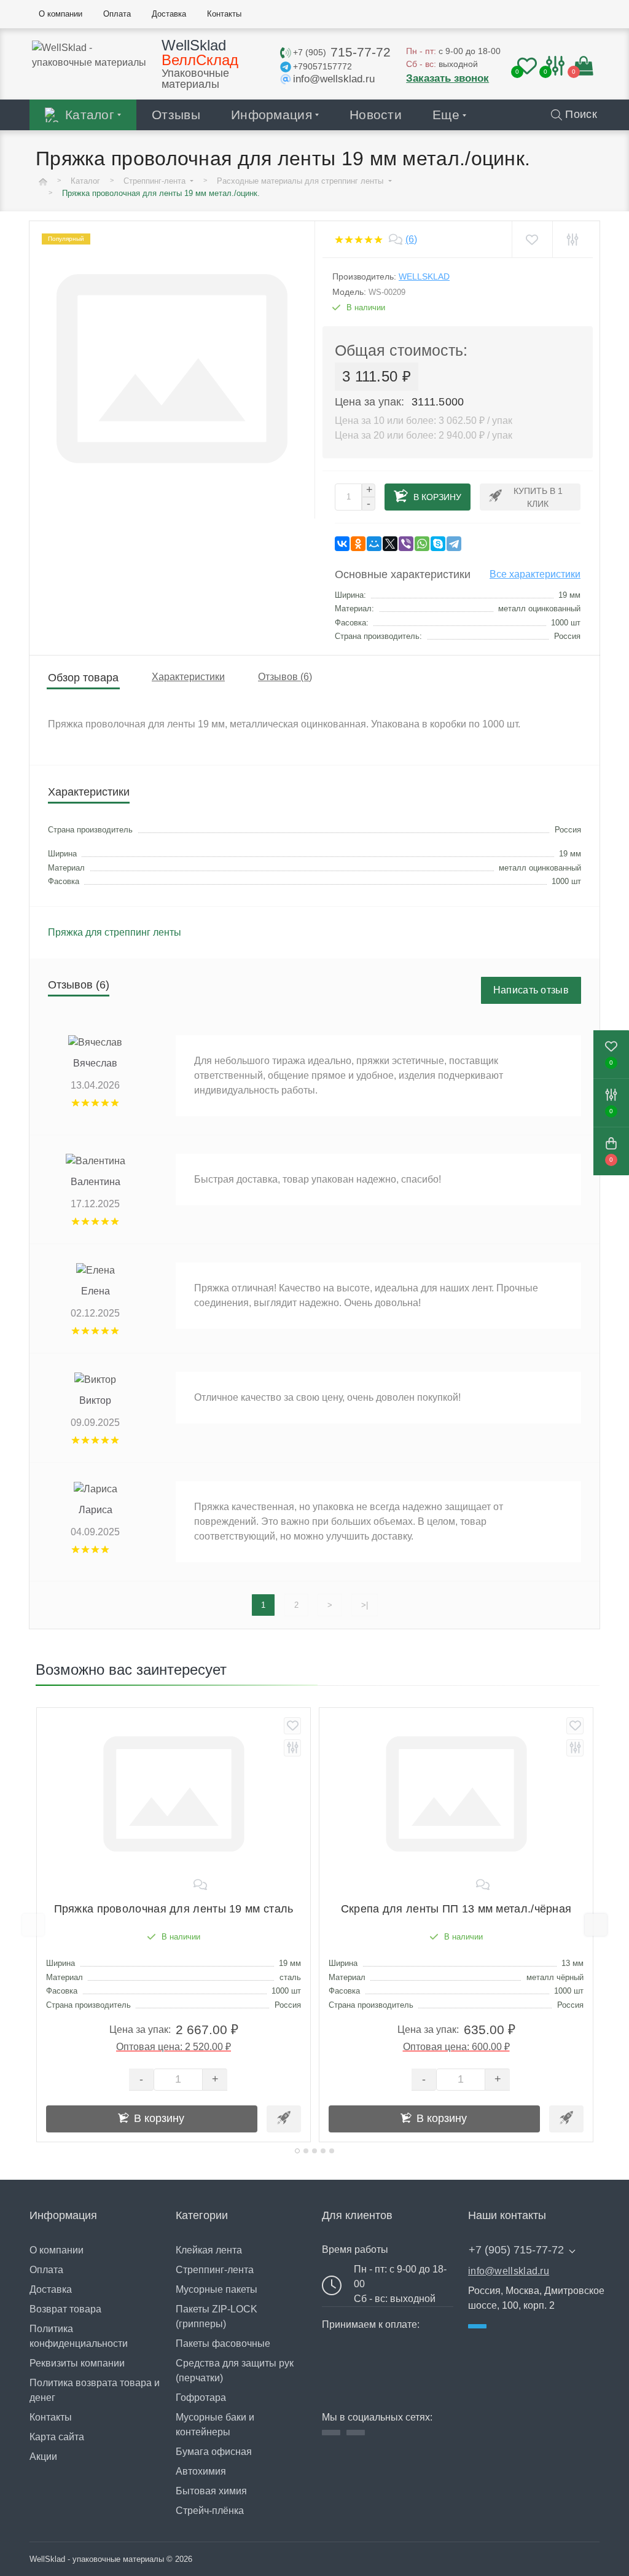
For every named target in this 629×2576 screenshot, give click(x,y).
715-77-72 (342, 52)
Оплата (46, 2270)
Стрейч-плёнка (210, 2511)
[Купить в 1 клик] (284, 2119)
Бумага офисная (214, 2452)
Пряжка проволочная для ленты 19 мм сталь (174, 1909)
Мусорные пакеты (217, 2289)
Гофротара (201, 2398)
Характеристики (188, 677)
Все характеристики (535, 574)
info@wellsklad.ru (509, 2271)
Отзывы (176, 115)
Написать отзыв (531, 990)
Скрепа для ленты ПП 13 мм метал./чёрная (456, 1909)
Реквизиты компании (77, 2363)
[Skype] (438, 544)
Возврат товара (65, 2309)
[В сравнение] (572, 239)
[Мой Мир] (374, 544)
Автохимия (201, 2471)
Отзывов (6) (285, 677)
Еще (446, 115)
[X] (390, 544)
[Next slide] (596, 1925)
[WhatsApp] (422, 544)
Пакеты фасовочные (223, 2343)
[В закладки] (532, 239)
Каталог (90, 115)
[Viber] (406, 544)
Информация (272, 115)
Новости (376, 115)
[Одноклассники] (358, 544)
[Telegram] (454, 544)
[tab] (297, 2151)
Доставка (51, 2289)
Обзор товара (83, 678)
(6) (411, 239)
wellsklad (424, 276)
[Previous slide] (33, 1925)
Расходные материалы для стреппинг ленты (301, 181)
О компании (57, 2250)
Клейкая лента (209, 2250)
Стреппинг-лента (156, 181)
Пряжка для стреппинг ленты (115, 932)
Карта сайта (57, 2437)
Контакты (51, 2417)
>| (365, 1605)
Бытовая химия (211, 2491)
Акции (43, 2457)
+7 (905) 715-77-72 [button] (516, 2250)
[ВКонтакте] (342, 544)
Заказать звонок (447, 78)
